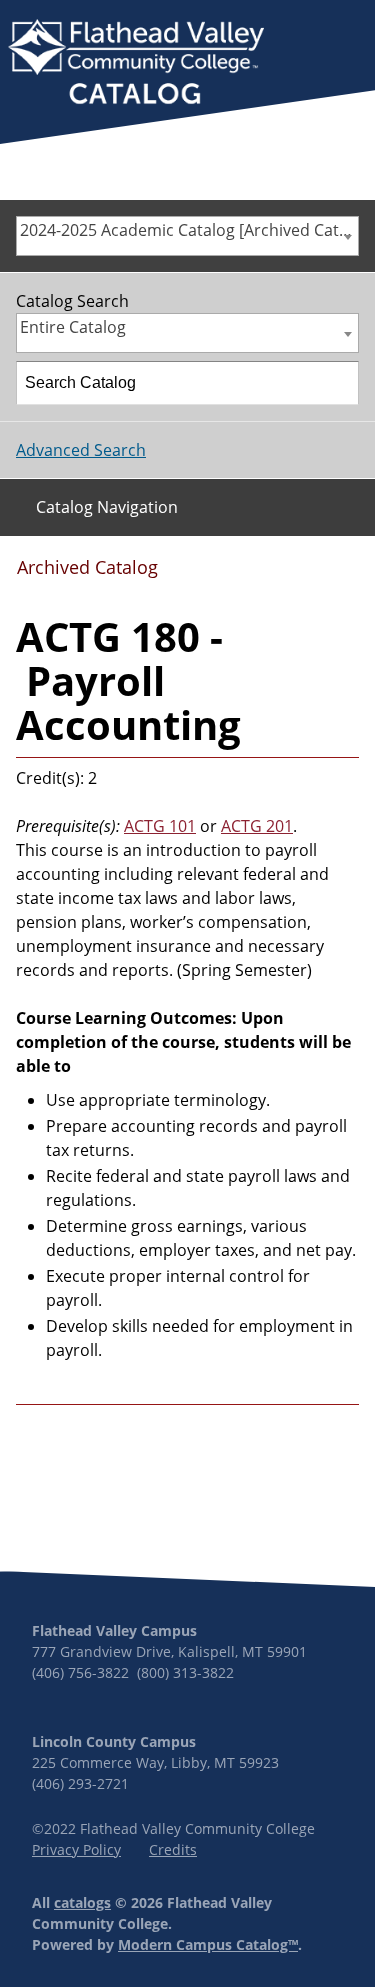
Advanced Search (81, 450)
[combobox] (187, 236)
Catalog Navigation (107, 507)
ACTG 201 (257, 826)
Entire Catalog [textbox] (73, 327)
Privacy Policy (76, 1849)
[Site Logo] (136, 64)
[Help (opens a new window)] (342, 574)
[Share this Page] (279, 575)
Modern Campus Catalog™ (208, 1944)
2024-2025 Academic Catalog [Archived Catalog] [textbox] (189, 230)
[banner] (136, 64)
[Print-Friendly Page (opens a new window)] (310, 574)
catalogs (82, 1902)
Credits (173, 1849)
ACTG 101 (160, 826)
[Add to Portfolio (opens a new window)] (246, 574)
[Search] (338, 383)
